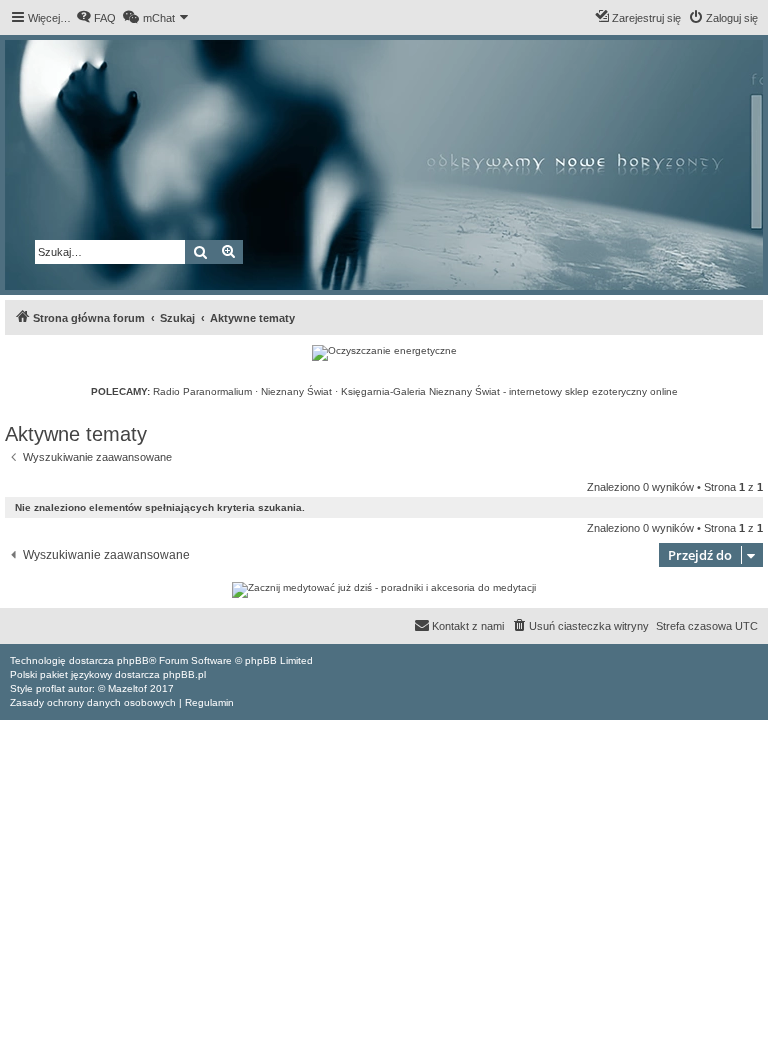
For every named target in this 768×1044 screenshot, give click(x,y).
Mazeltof (127, 688)
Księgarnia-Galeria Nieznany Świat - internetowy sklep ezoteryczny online (509, 391)
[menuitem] (96, 18)
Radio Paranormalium (202, 391)
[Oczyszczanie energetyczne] (384, 353)
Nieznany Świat (296, 391)
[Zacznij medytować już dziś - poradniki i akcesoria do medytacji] (384, 590)
